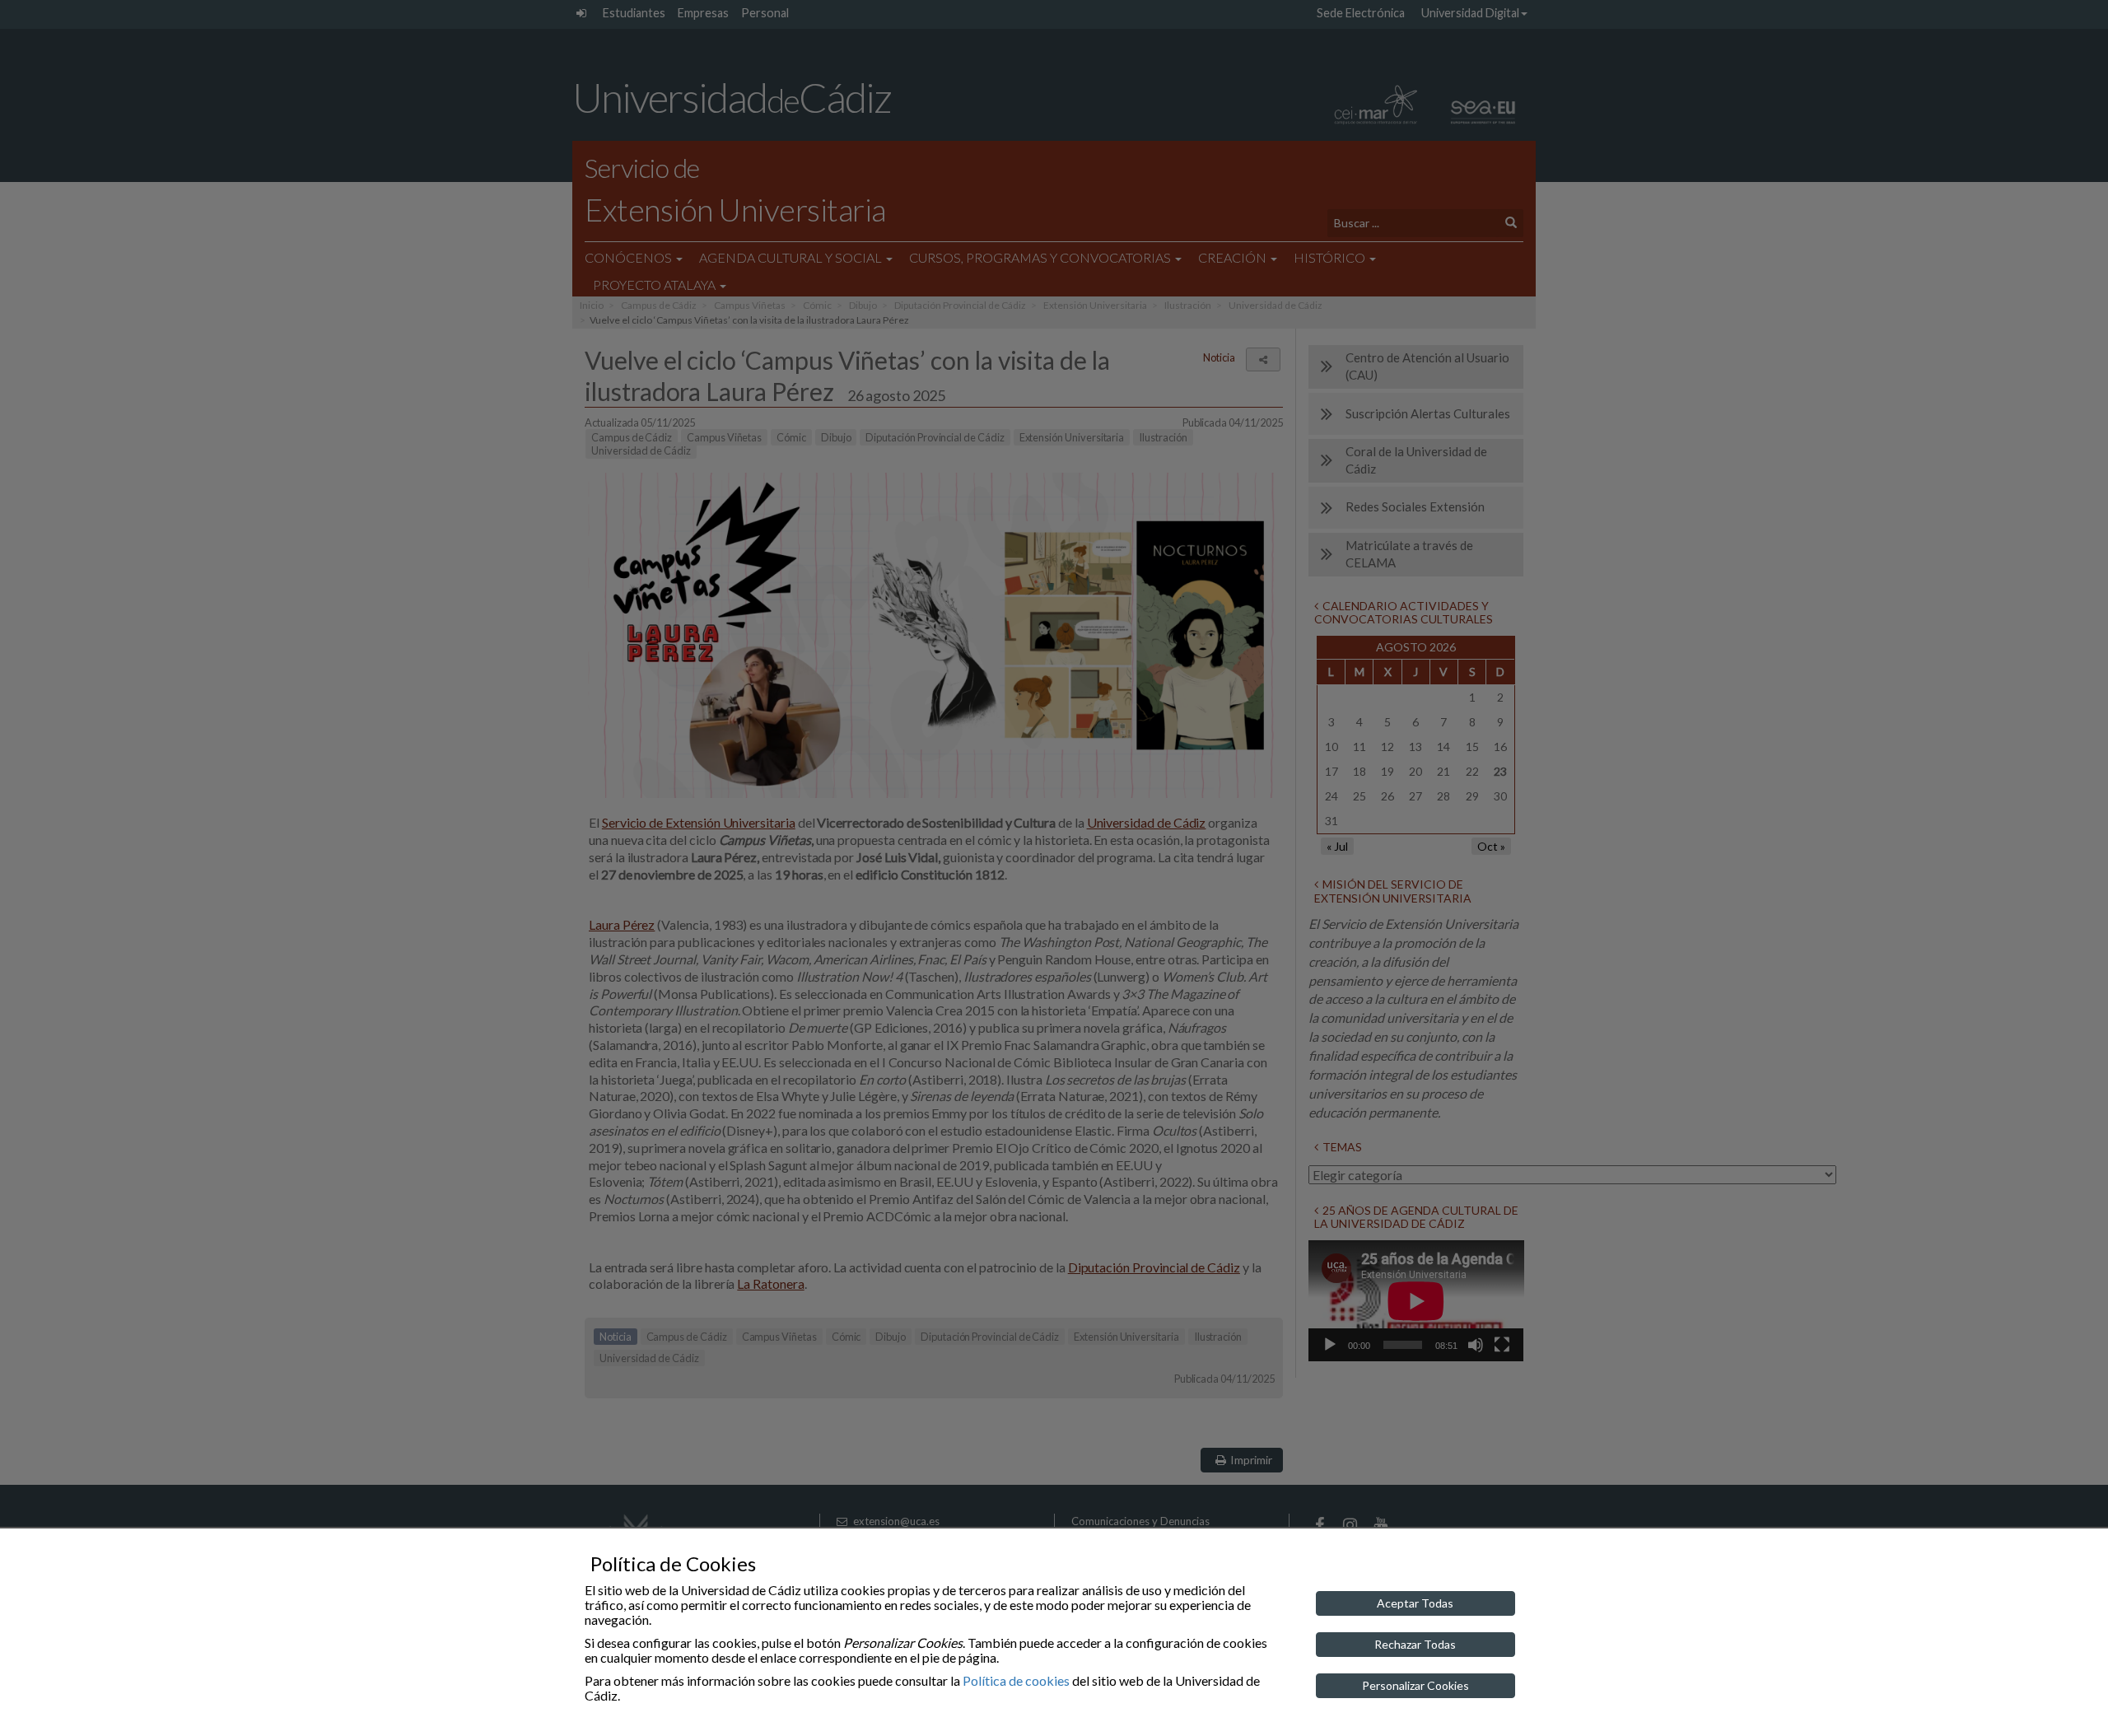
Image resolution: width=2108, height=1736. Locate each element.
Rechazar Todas (1415, 1644)
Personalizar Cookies (1415, 1685)
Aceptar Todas (1415, 1603)
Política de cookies (1016, 1680)
